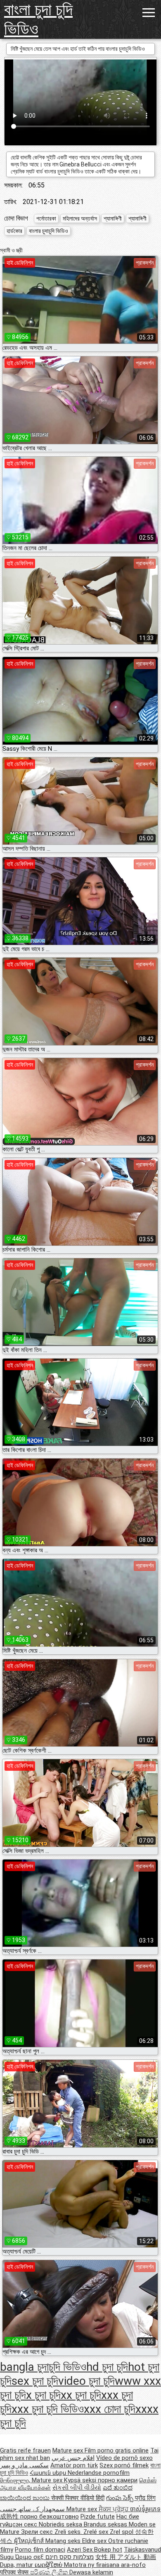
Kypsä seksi (81, 2480)
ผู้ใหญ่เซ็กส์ (30, 2541)
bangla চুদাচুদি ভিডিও (43, 2367)
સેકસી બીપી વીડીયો (77, 2488)
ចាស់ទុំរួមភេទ (145, 2509)
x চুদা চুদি (43, 2395)
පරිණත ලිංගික (50, 2572)
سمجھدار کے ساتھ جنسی (33, 2509)
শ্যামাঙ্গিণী (113, 218)
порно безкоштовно (50, 2517)
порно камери (118, 2480)
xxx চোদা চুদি (110, 2409)
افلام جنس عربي (73, 2458)
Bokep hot (108, 2550)
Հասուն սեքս (49, 2473)
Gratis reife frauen (25, 2450)
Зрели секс (38, 2532)
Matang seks (64, 2541)
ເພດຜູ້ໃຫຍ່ (49, 2565)
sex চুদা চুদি (35, 2381)
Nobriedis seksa (61, 2524)
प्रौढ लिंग (145, 2498)
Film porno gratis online (117, 2450)
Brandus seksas (106, 2524)
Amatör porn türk (74, 2465)
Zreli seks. (69, 2532)
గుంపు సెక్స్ (121, 2498)
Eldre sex (95, 2541)
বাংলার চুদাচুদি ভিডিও (49, 231)
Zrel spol (122, 2532)
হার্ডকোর (14, 231)
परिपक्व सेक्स (15, 2572)
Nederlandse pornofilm (99, 2473)
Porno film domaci (40, 2550)
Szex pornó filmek (124, 2465)
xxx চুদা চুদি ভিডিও (48, 2409)
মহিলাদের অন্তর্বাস (80, 218)
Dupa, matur (17, 2565)
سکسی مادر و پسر (24, 2465)
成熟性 (10, 2517)
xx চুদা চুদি (81, 2395)
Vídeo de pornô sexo (124, 2458)
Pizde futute (98, 2517)
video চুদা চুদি (86, 2381)
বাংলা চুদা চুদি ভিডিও (38, 19)
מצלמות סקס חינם (70, 2557)
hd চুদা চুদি (107, 2367)
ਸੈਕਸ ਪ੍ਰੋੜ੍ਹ (114, 2509)
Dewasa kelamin (91, 2572)
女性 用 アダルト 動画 (126, 2557)
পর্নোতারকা (46, 218)
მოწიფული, (16, 2480)
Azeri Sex (80, 2550)
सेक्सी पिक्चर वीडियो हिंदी (78, 2498)
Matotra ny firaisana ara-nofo (105, 2565)
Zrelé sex (97, 2532)
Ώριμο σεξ (30, 2557)
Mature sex (69, 2450)
